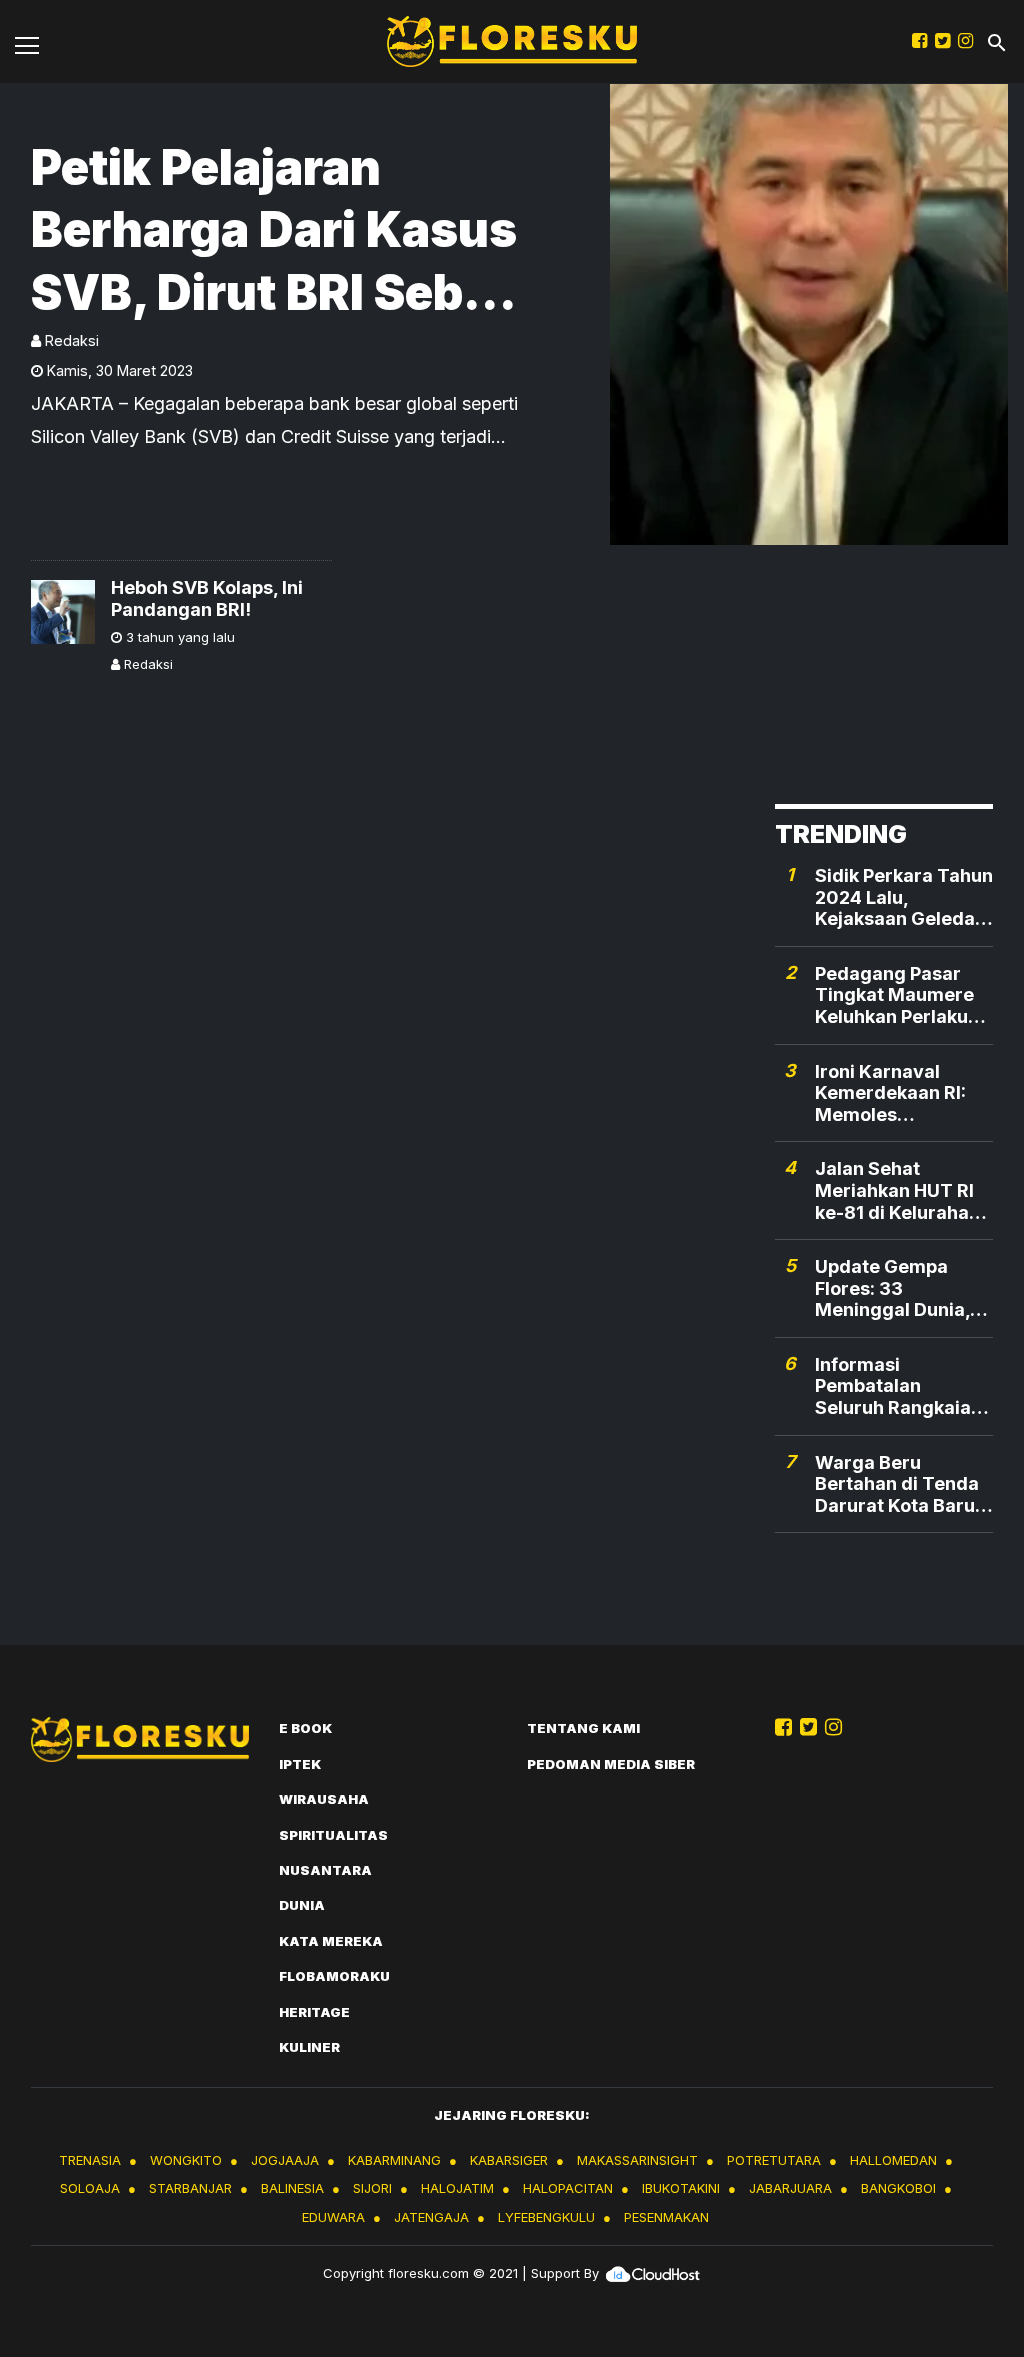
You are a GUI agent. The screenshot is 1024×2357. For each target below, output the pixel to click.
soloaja (90, 2188)
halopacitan (568, 2188)
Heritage (314, 2012)
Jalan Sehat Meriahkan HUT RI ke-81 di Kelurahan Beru (897, 1190)
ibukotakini (681, 2188)
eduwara (333, 2217)
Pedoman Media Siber (611, 1764)
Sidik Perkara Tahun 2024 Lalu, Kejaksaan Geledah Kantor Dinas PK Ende (904, 897)
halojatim (457, 2188)
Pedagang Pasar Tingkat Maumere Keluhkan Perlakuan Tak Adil (902, 995)
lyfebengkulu (546, 2217)
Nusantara (325, 1870)
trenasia (90, 2160)
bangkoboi (898, 2188)
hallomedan (893, 2160)
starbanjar (190, 2188)
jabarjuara (790, 2188)
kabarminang (394, 2160)
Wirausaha (324, 1799)
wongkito (186, 2160)
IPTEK (300, 1764)
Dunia (302, 1905)
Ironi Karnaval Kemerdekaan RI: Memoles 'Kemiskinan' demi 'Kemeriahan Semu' (903, 1093)
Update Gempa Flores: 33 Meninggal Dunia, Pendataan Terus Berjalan (892, 1288)
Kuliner (309, 2047)
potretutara (774, 2160)
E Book (305, 1728)
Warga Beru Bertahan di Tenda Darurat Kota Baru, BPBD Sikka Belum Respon (897, 1484)
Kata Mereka (331, 1941)
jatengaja (431, 2217)
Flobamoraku (334, 1976)
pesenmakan (666, 2217)
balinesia (292, 2188)
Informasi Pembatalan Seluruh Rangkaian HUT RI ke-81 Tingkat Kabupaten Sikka (900, 1386)
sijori (372, 2188)
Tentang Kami (583, 1728)
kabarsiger (509, 2160)
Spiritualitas (333, 1835)
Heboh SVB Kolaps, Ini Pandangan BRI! (207, 598)
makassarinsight (637, 2160)
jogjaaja (285, 2160)
